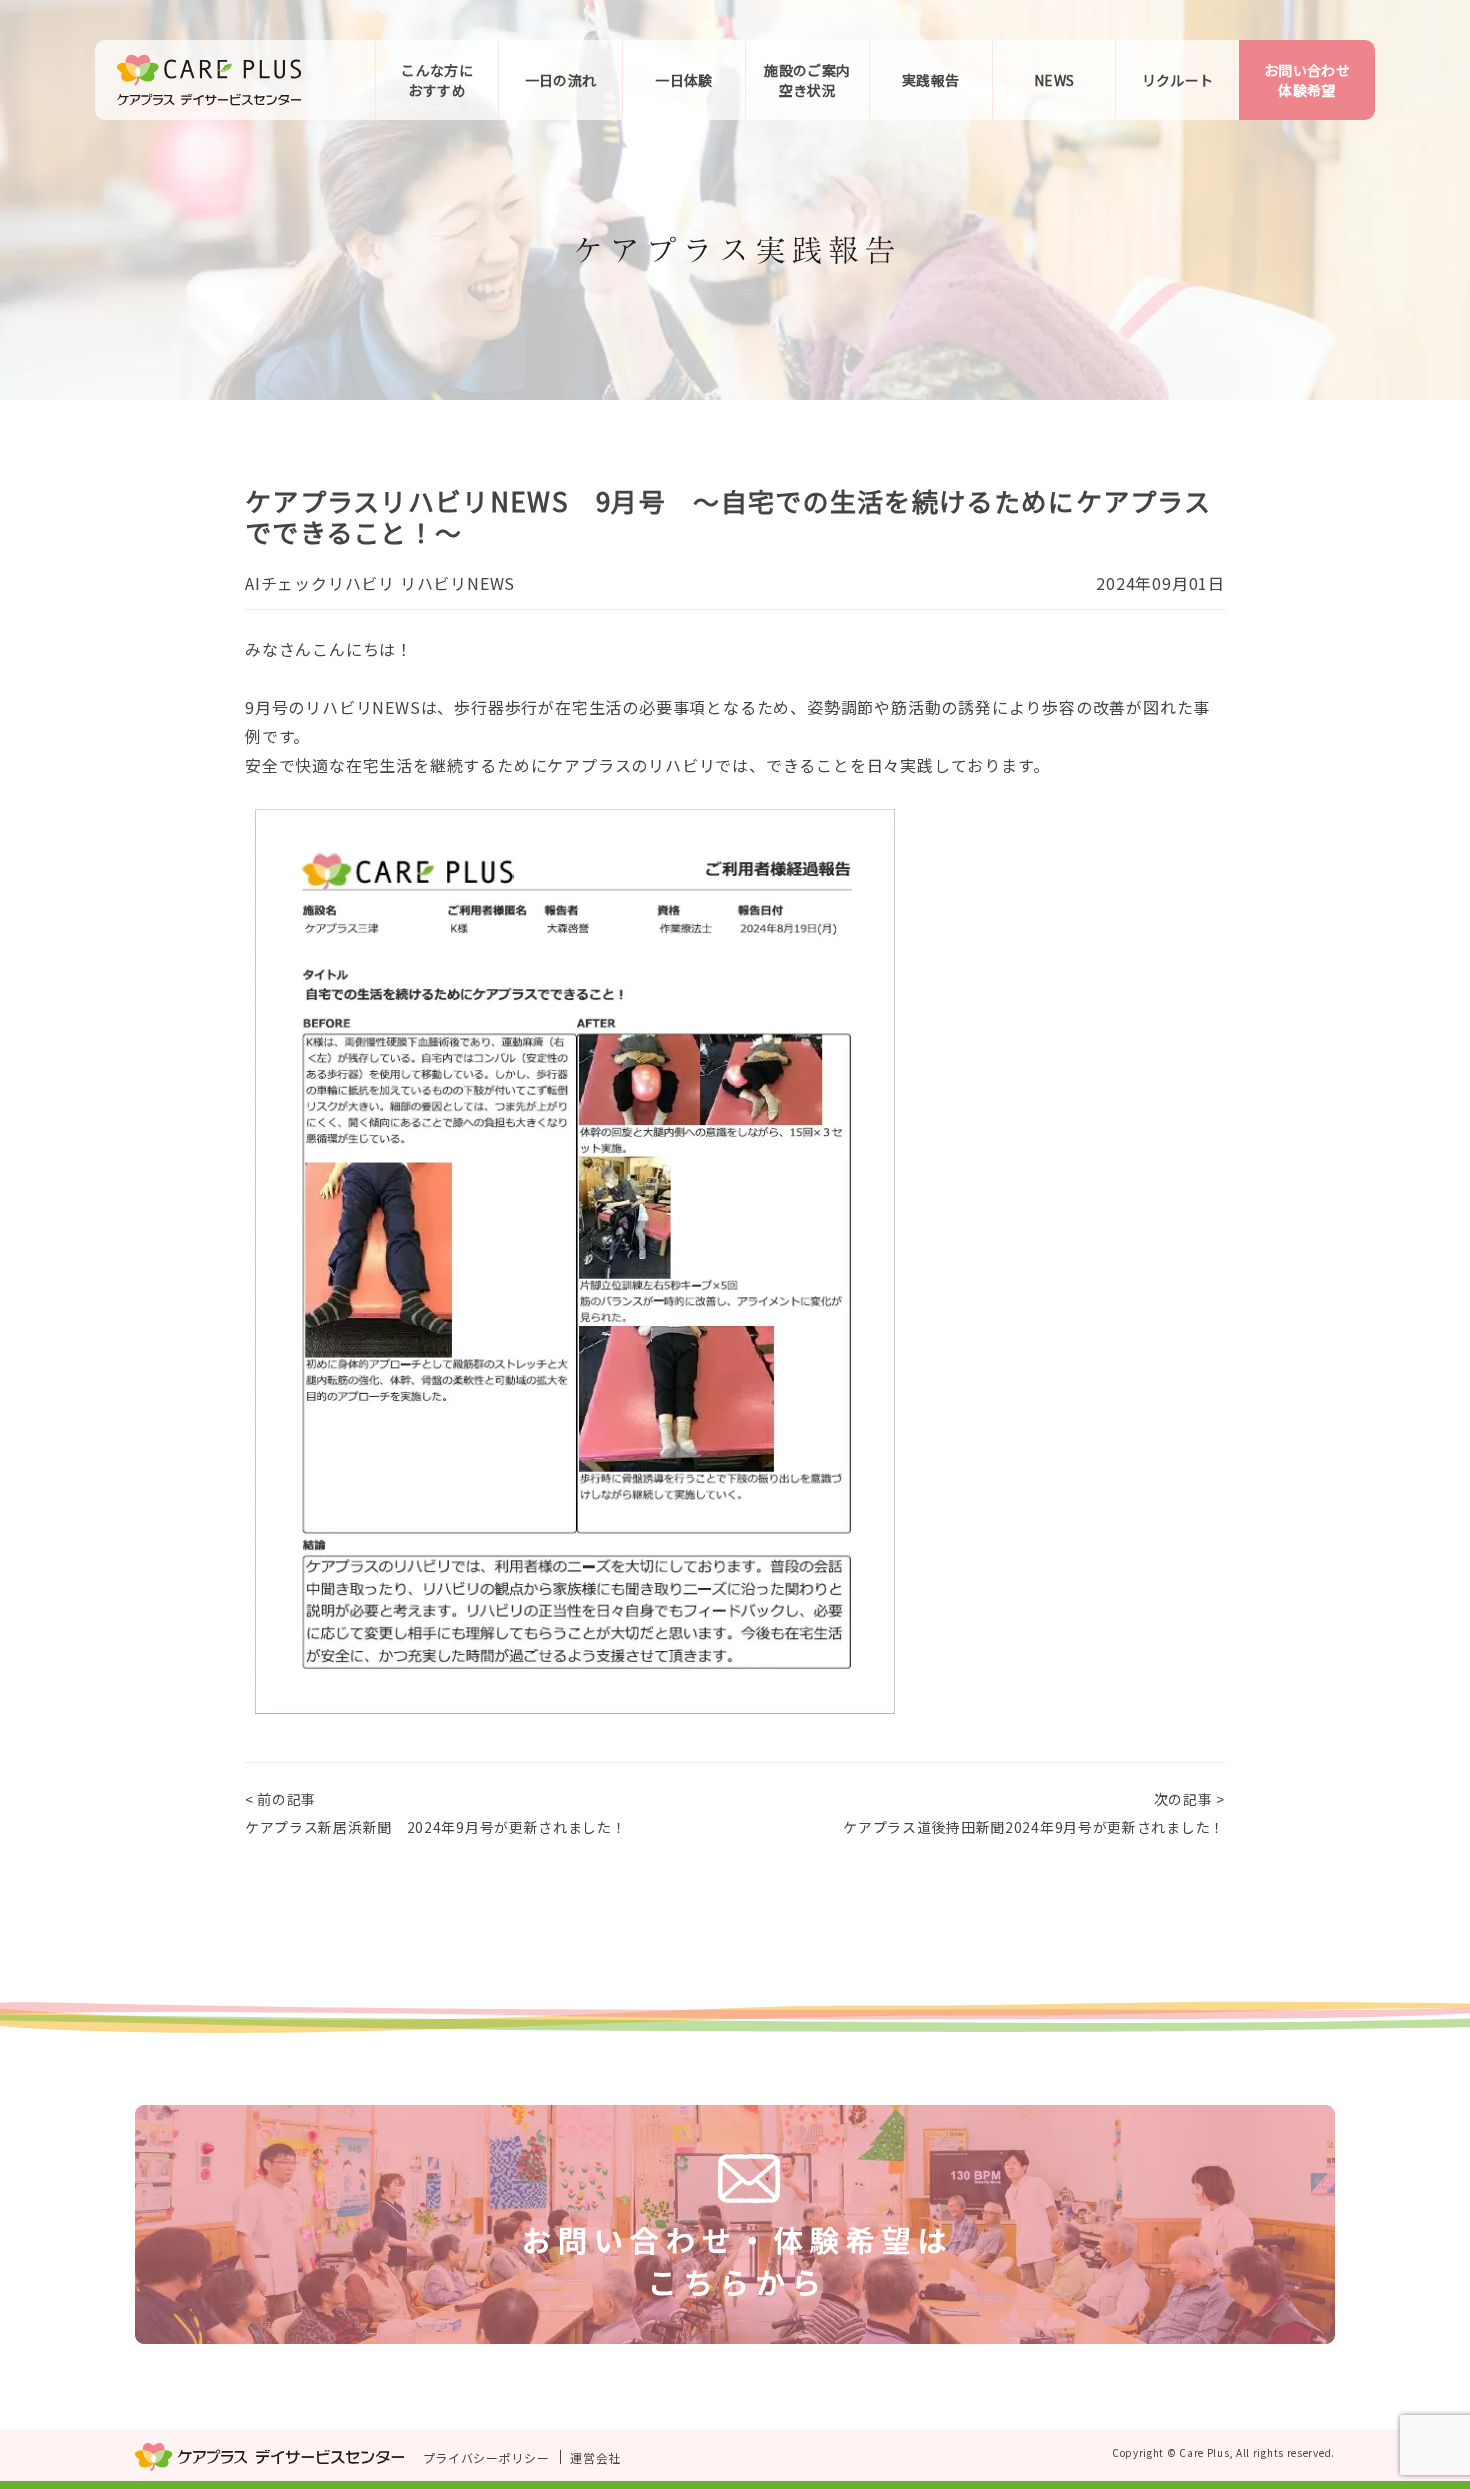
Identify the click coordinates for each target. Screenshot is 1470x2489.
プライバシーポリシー (486, 2457)
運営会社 (595, 2457)
